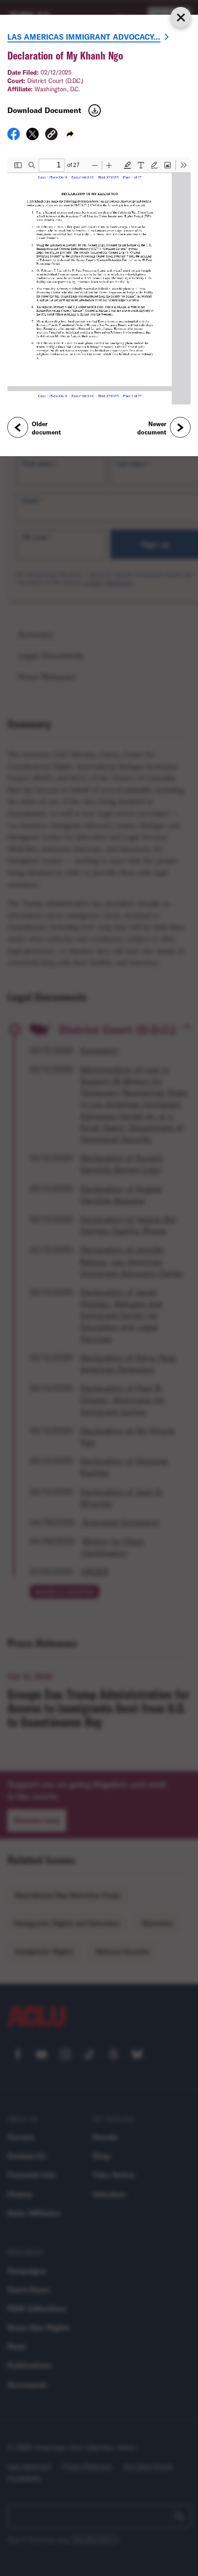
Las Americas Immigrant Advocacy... (84, 37)
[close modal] (181, 17)
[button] (51, 135)
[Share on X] (32, 137)
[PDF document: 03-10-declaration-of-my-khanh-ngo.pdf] (99, 281)
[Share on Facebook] (14, 137)
